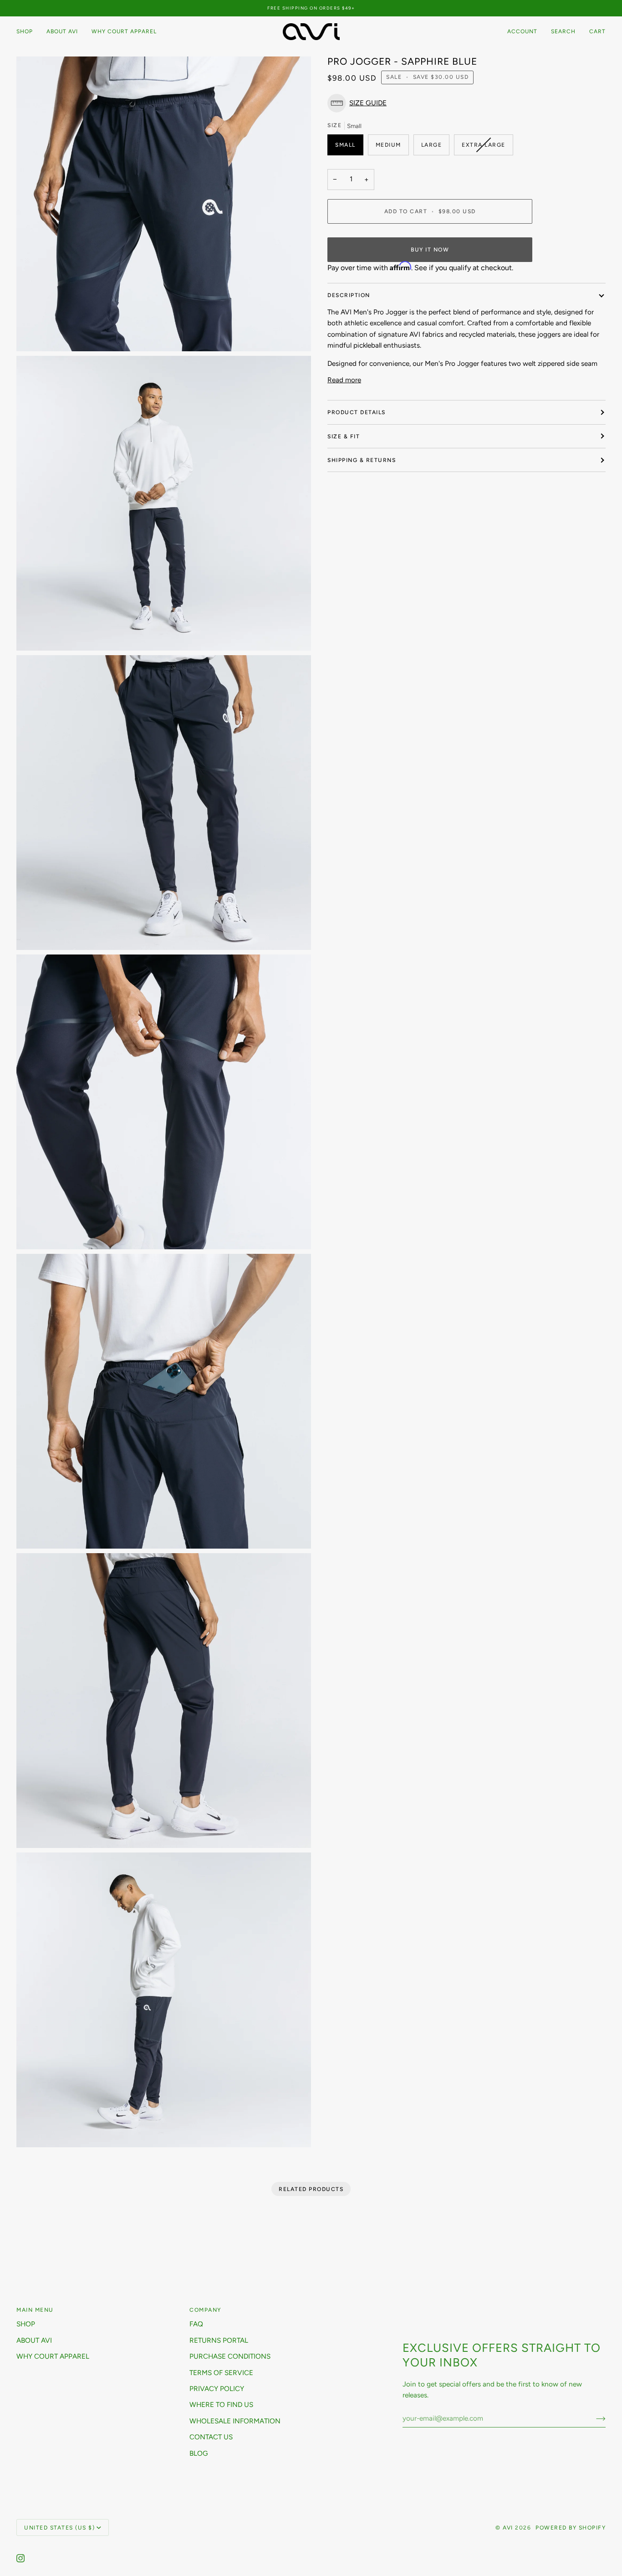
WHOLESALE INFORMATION (235, 2421)
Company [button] (205, 2310)
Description (349, 295)
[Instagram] (20, 2558)
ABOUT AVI (34, 2340)
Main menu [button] (35, 2310)
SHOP (26, 2324)
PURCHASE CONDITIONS (230, 2356)
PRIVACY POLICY (217, 2389)
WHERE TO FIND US (221, 2405)
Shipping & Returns (362, 460)
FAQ (196, 2324)
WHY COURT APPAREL (53, 2356)
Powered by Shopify (571, 2527)
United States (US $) (59, 2527)
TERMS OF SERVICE (221, 2373)
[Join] (594, 2418)
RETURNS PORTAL (219, 2340)
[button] (28, 32)
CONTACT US (211, 2437)
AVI (508, 2527)
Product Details (357, 412)
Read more (344, 380)
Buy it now (430, 249)
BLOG (199, 2453)
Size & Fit (344, 436)
